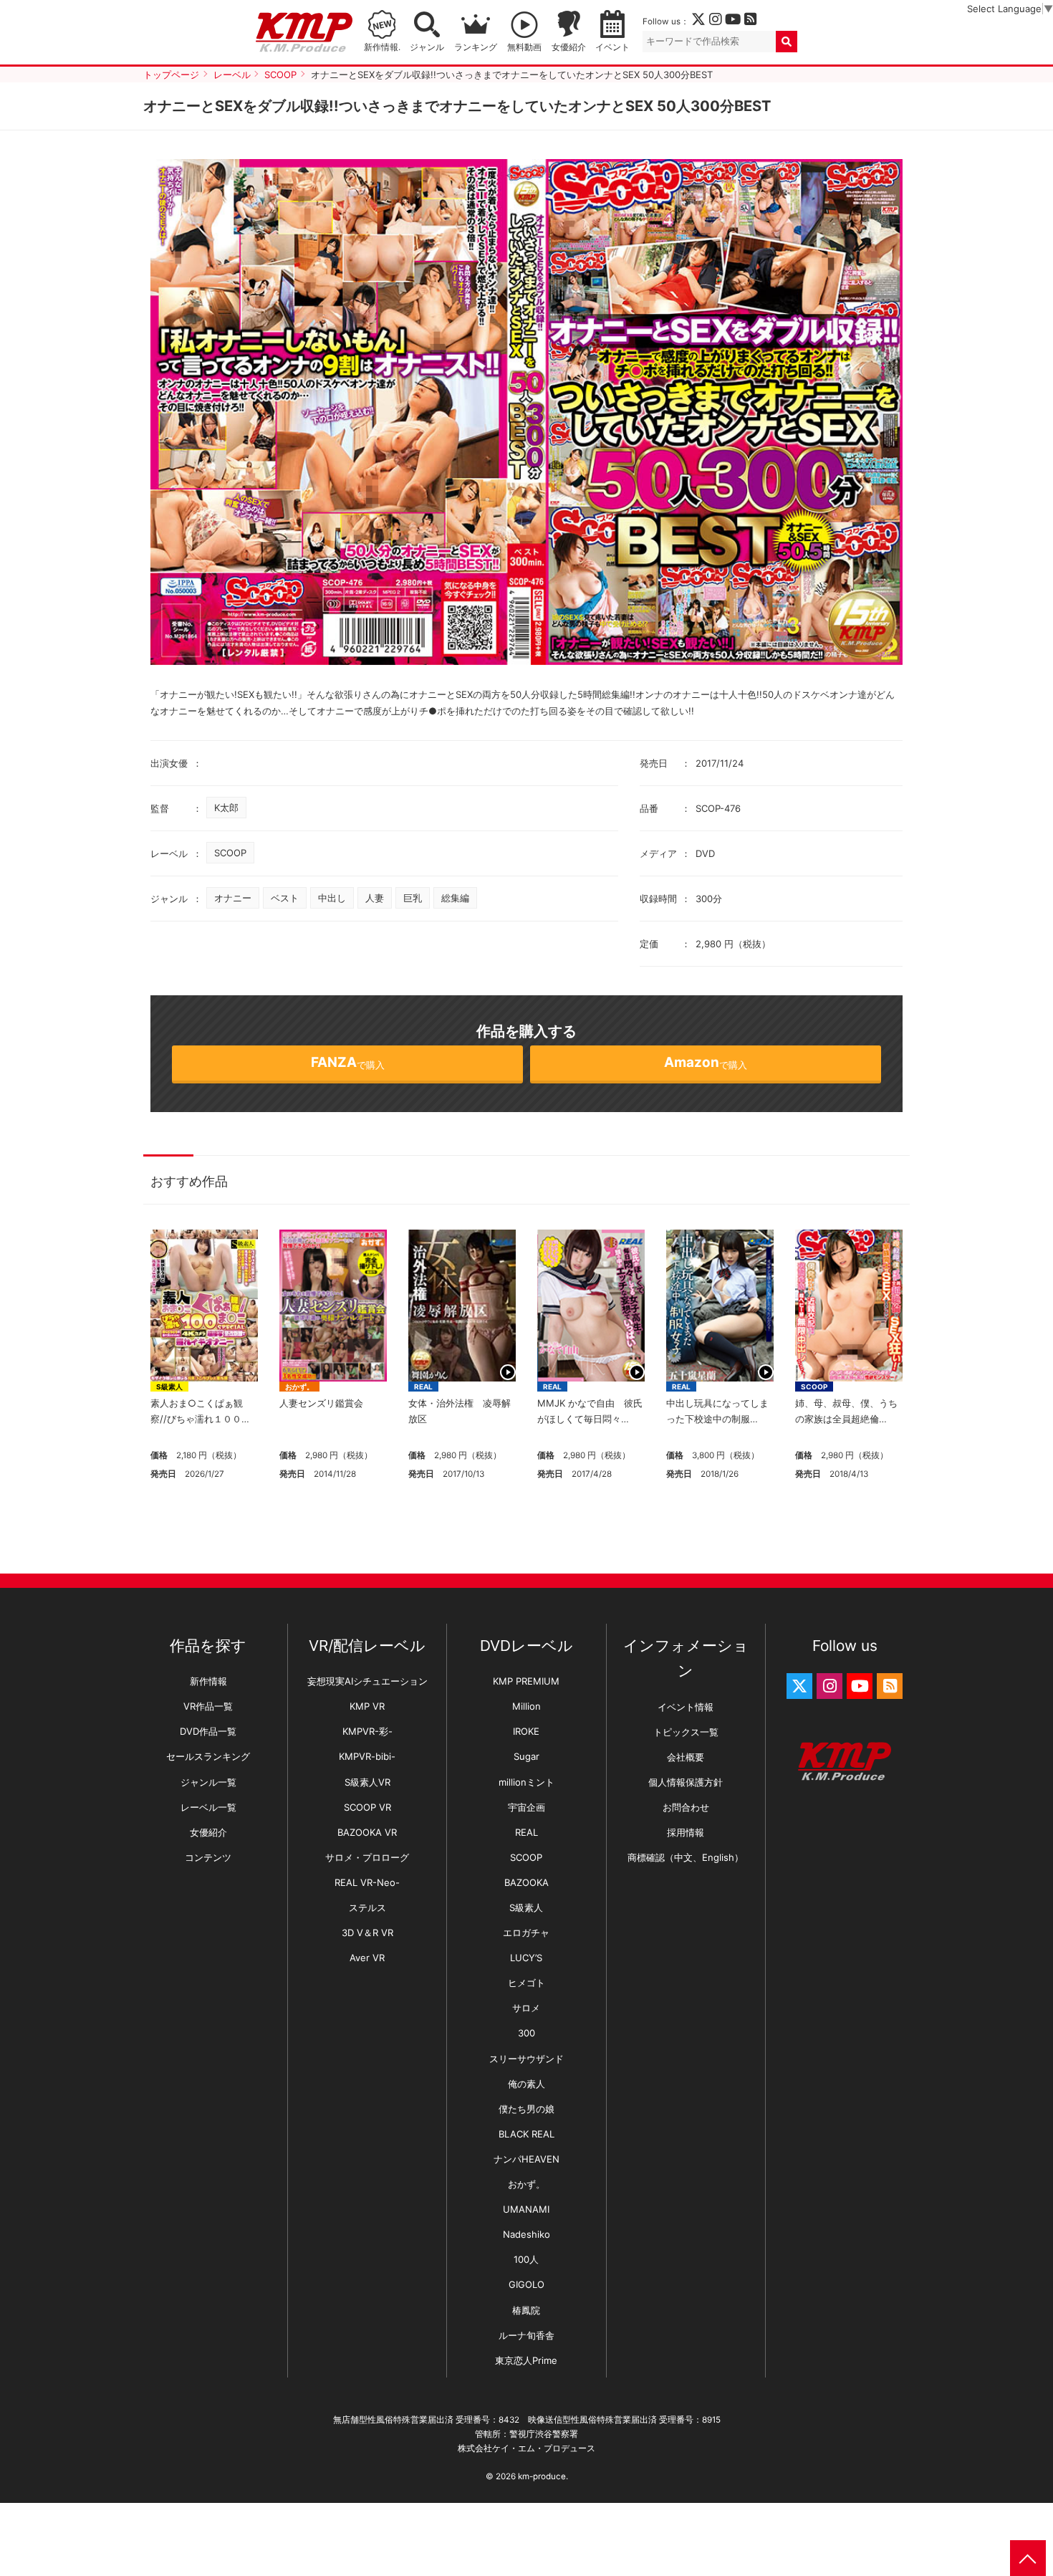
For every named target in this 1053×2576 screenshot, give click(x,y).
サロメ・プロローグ (367, 1857)
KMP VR (367, 1706)
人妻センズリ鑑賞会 (321, 1403)
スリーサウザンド (526, 2059)
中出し (332, 898)
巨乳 (413, 898)
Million (526, 1706)
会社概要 (686, 1757)
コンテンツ (208, 1857)
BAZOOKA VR (367, 1832)
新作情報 (208, 1681)
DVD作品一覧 (208, 1731)
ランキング (476, 47)
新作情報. (382, 47)
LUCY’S (526, 1958)
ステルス (367, 1907)
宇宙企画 (526, 1807)
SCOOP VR (367, 1807)
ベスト (285, 898)
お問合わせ (686, 1807)
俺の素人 (526, 2084)
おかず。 (299, 1387)
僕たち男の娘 (526, 2109)
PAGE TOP (1028, 2558)
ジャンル (427, 47)
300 (526, 2033)
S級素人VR (367, 1782)
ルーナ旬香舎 (526, 2335)
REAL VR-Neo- (367, 1882)
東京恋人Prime (526, 2360)
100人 (526, 2259)
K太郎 (226, 808)
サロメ (526, 2008)
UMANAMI (526, 2209)
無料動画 (524, 47)
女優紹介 (569, 47)
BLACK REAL (526, 2134)
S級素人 (169, 1387)
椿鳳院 (526, 2310)
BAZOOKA (526, 1882)
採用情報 (686, 1832)
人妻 (375, 898)
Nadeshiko (526, 2234)
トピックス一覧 (686, 1732)
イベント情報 (686, 1707)
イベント (612, 47)
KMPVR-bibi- (367, 1756)
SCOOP (230, 853)
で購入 (348, 1062)
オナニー (233, 898)
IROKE (526, 1731)
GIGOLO (526, 2284)
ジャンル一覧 (208, 1782)
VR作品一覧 (208, 1706)
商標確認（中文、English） (686, 1857)
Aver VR (367, 1958)
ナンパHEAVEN (526, 2159)
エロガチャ (526, 1933)
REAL (423, 1387)
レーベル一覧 (208, 1807)
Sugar (526, 1756)
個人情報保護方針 (686, 1782)
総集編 (455, 898)
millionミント (526, 1782)
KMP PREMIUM (526, 1681)
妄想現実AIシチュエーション (367, 1681)
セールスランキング (208, 1756)
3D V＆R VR (367, 1933)
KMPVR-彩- (367, 1731)
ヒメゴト (526, 1983)
